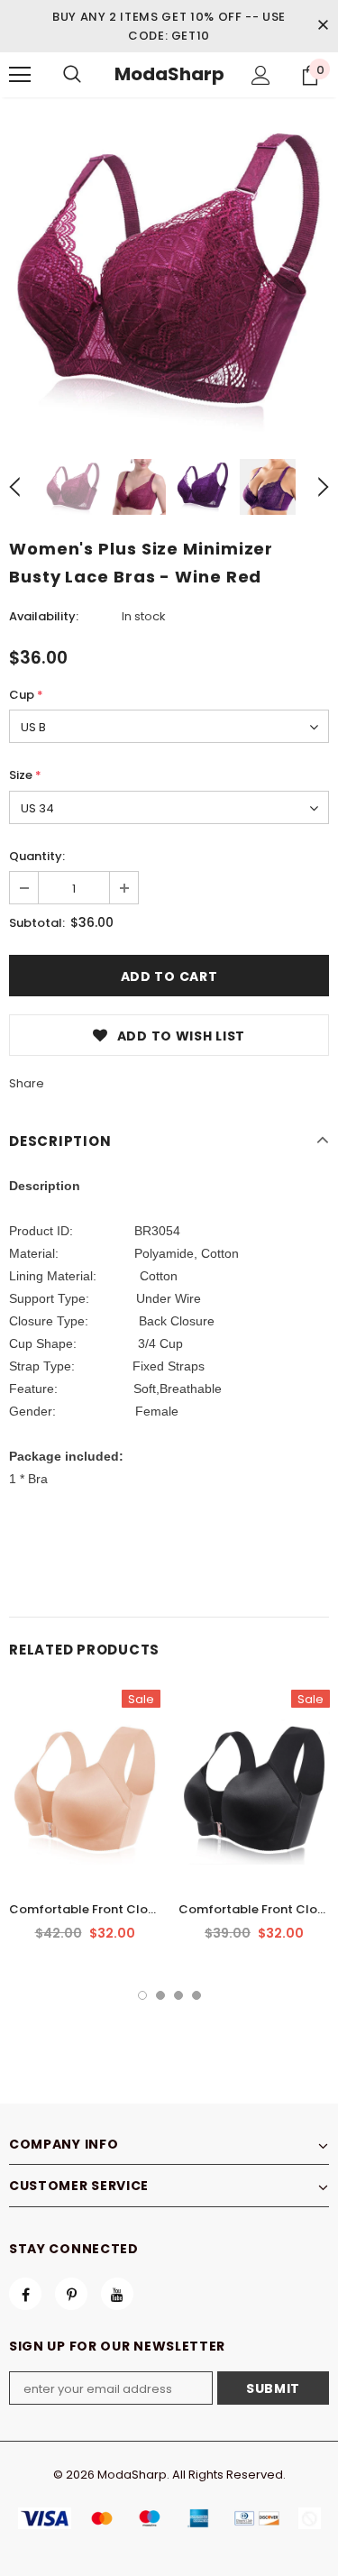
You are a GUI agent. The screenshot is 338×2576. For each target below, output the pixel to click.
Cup (26, 695)
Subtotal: (37, 923)
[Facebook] (25, 2294)
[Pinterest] (71, 2294)
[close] (323, 26)
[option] (169, 272)
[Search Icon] (72, 75)
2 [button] (160, 1995)
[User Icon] (261, 75)
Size (25, 775)
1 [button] (142, 1995)
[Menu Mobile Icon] (20, 75)
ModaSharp (169, 74)
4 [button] (196, 1995)
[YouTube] (117, 2294)
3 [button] (178, 1995)
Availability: (44, 616)
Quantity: (37, 856)
